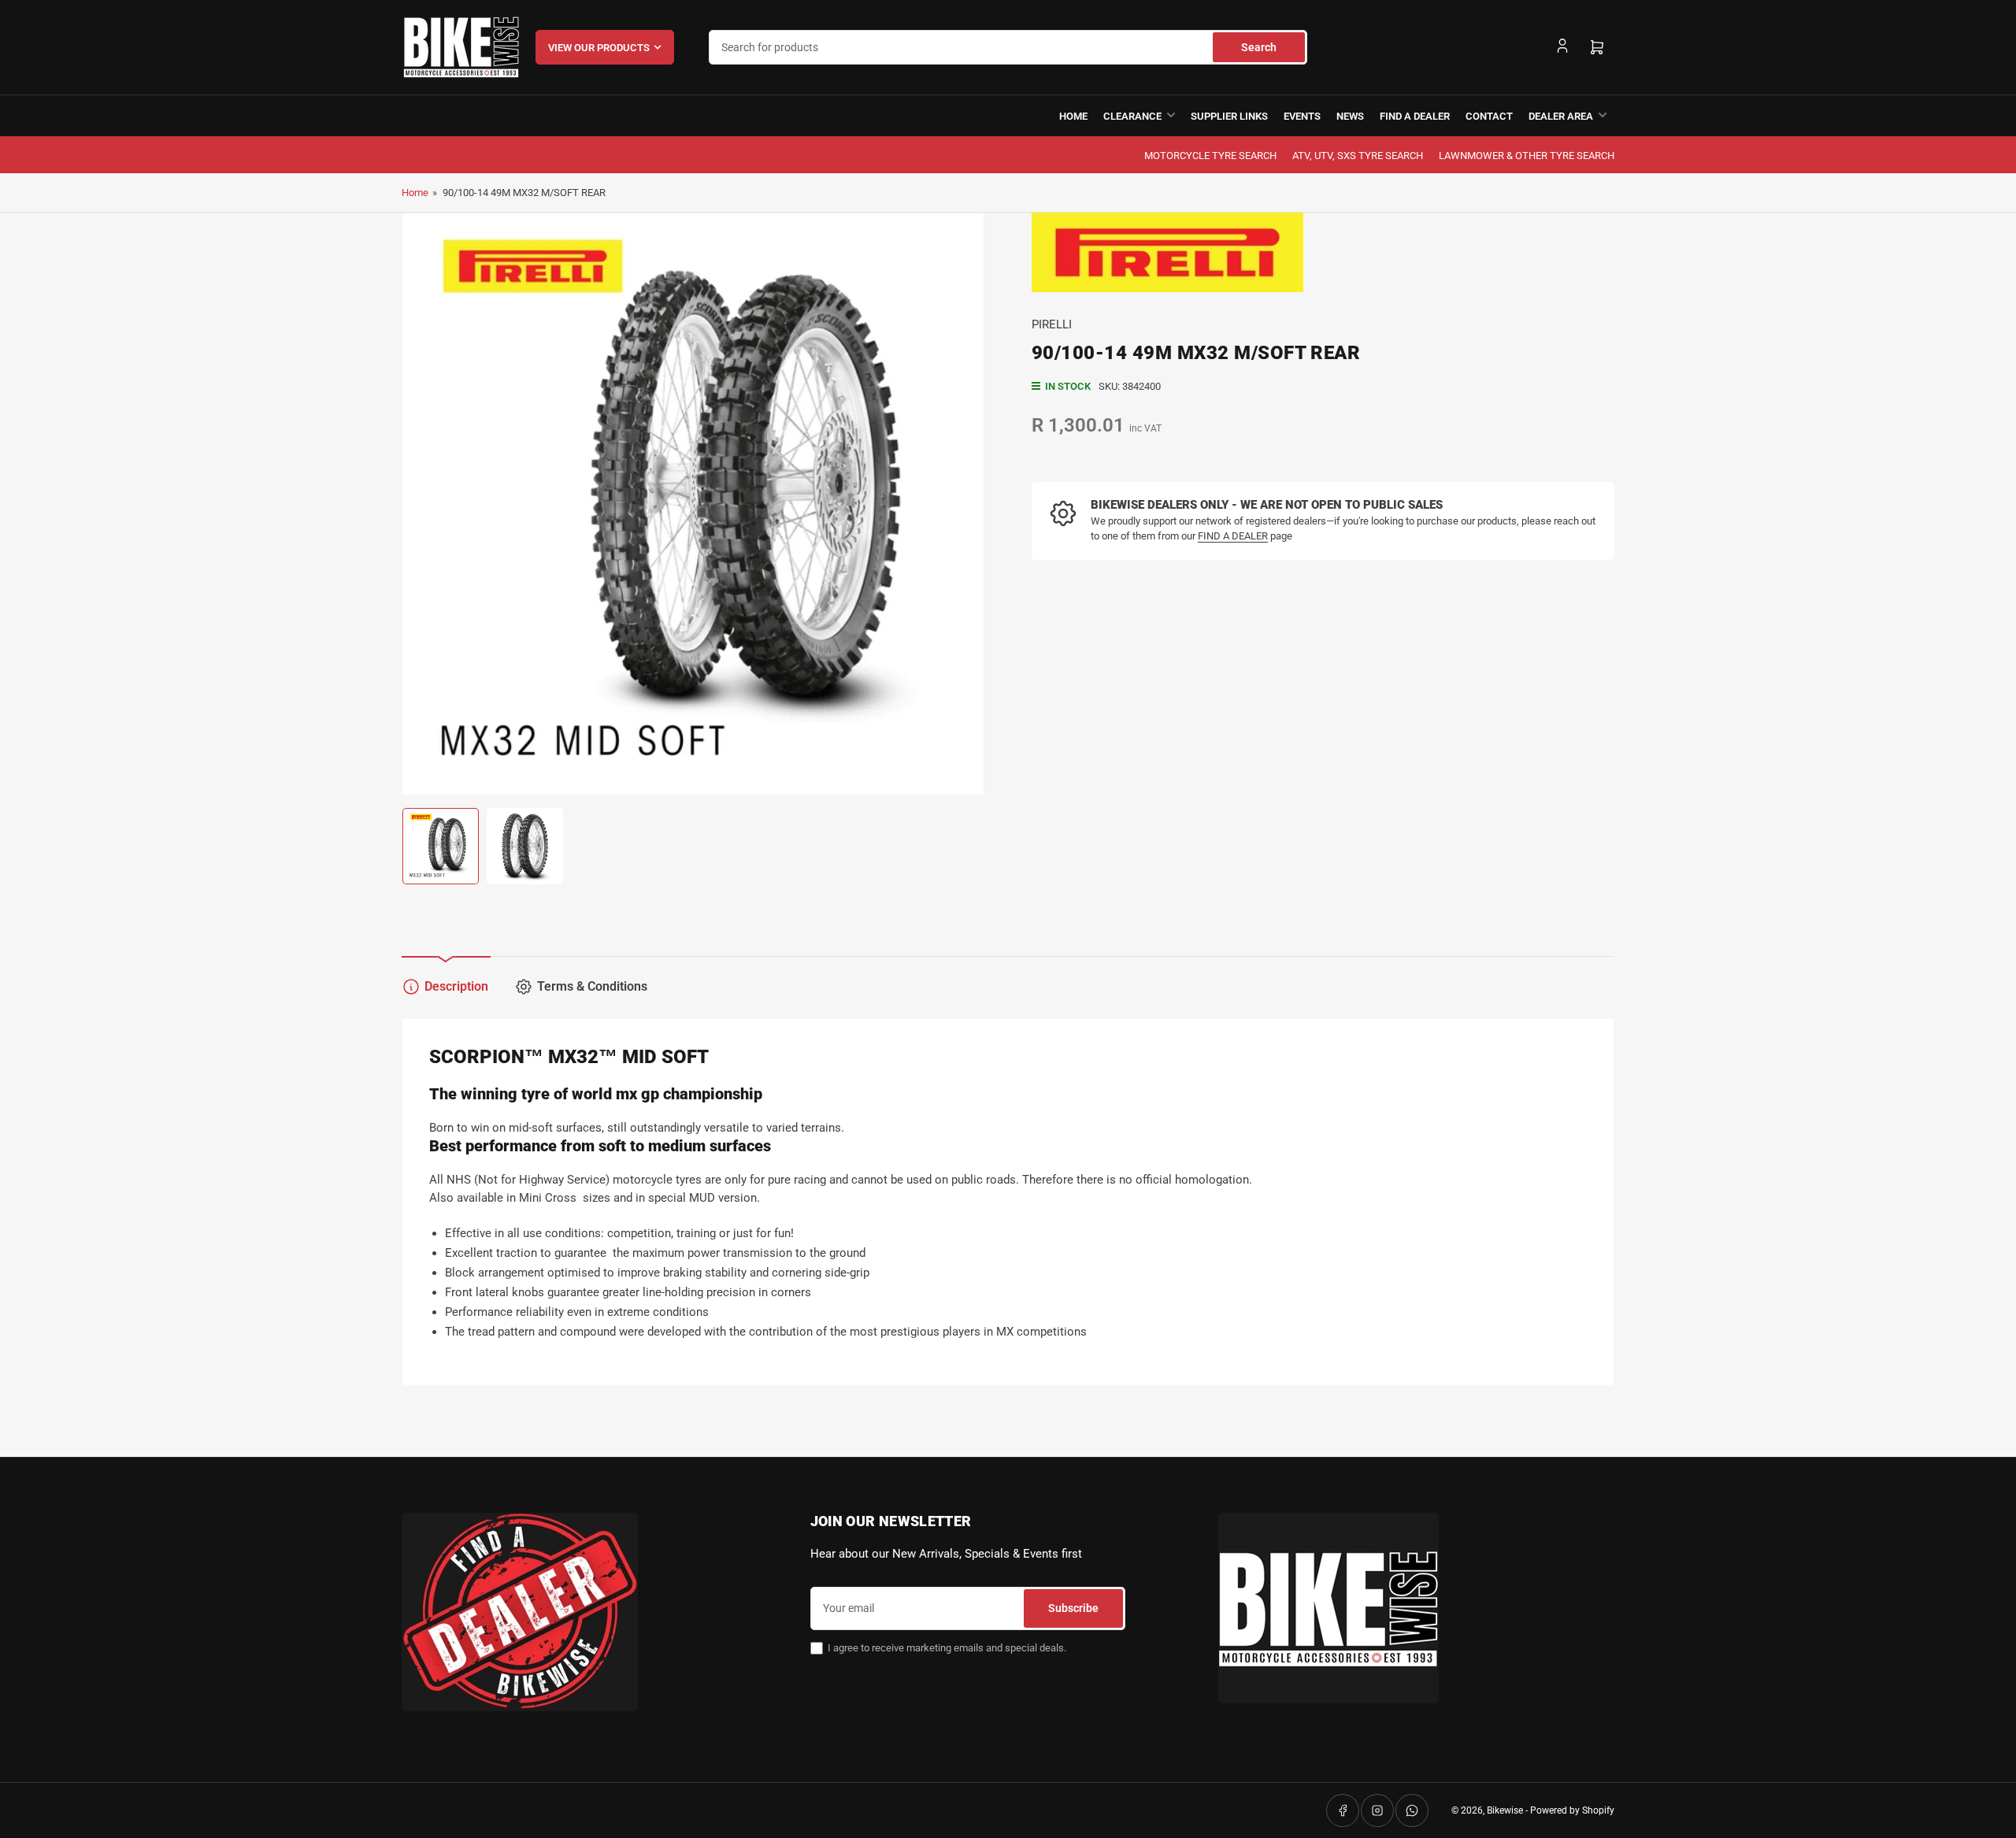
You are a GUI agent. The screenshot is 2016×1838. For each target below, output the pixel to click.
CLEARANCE (1132, 116)
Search (1259, 47)
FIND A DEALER (1415, 116)
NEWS (1350, 116)
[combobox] (1008, 47)
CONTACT (1489, 116)
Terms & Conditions (592, 986)
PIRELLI (1052, 324)
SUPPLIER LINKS (1229, 116)
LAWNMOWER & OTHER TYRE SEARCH (1527, 156)
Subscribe (1073, 1608)
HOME (1073, 116)
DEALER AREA (1561, 116)
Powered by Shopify (1572, 1810)
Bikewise (1505, 1810)
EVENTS (1302, 116)
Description (456, 986)
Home (415, 193)
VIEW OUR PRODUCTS (599, 48)
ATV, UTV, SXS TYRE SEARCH (1358, 156)
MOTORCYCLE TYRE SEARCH (1210, 156)
